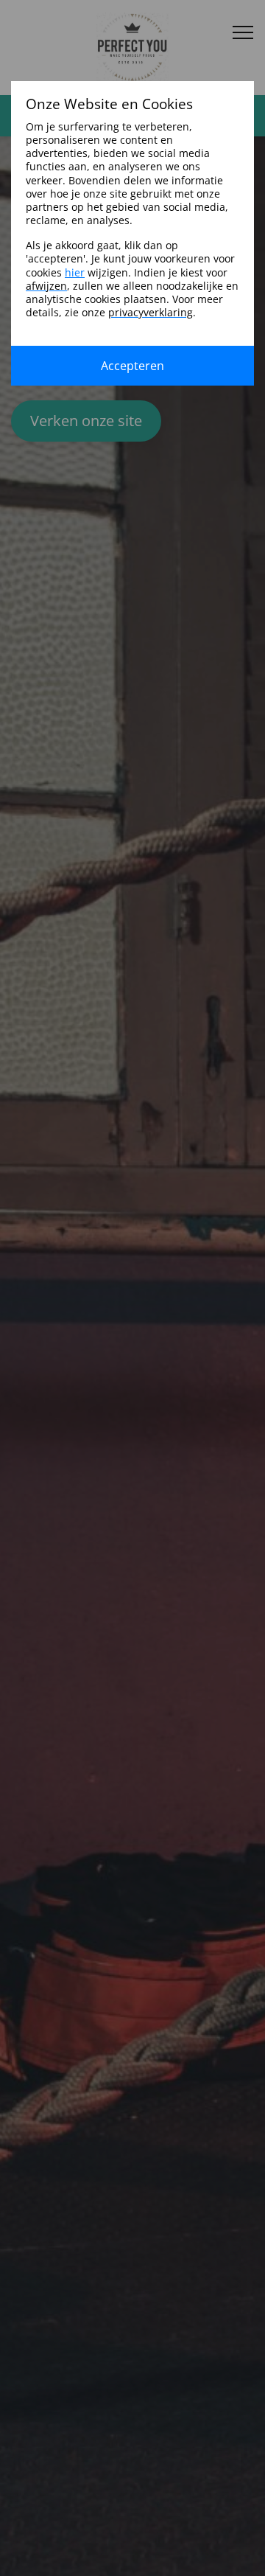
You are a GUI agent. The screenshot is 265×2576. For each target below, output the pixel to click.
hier (75, 272)
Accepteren (132, 366)
